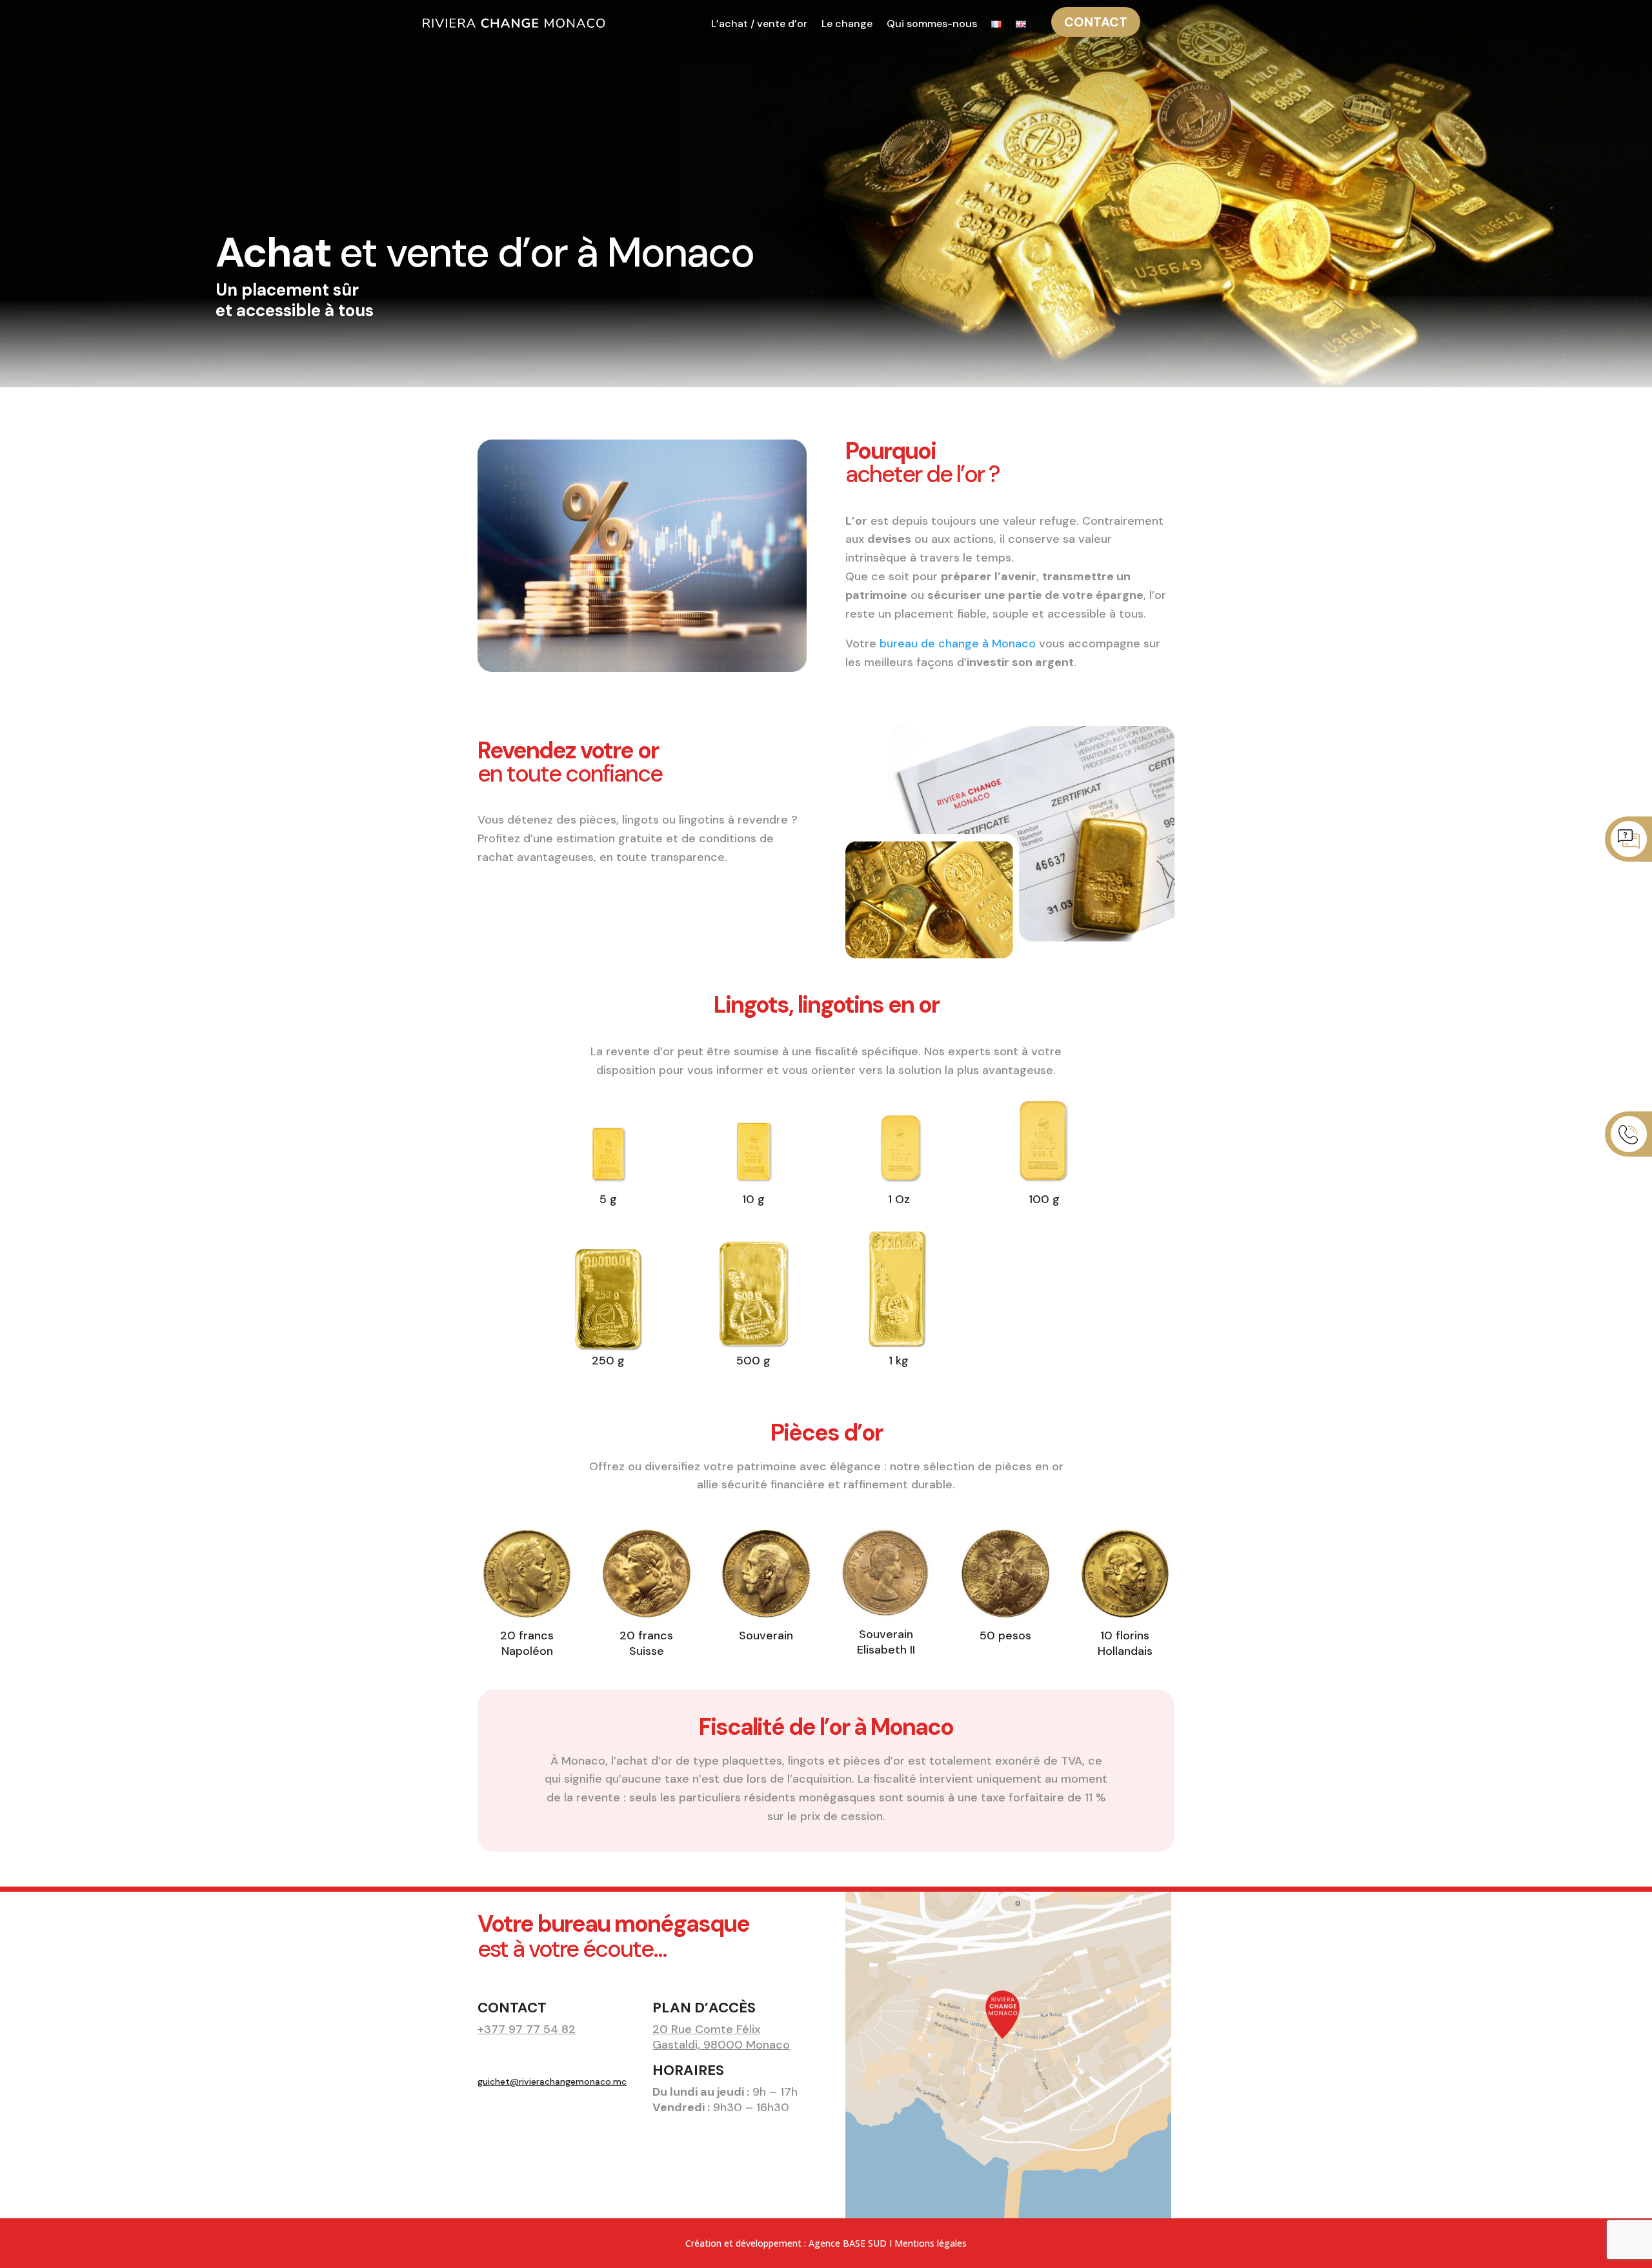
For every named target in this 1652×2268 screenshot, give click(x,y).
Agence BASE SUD (848, 2243)
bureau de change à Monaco (958, 643)
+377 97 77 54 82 (527, 2029)
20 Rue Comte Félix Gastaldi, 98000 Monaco (721, 2037)
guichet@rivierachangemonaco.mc (552, 2081)
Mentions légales (931, 2243)
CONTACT (1096, 22)
